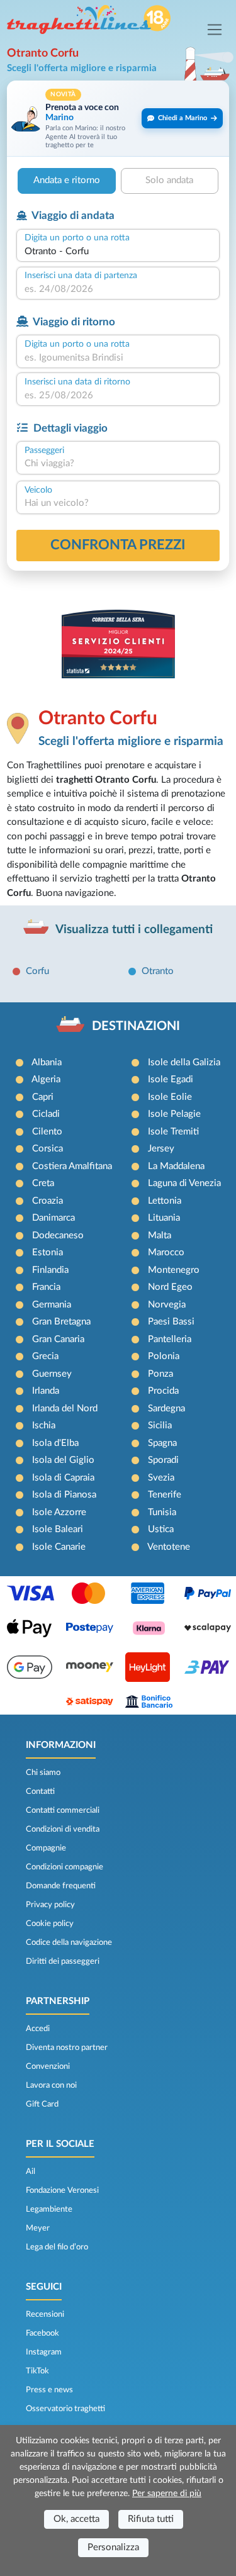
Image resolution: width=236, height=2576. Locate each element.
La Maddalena (176, 1166)
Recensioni (45, 2314)
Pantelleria (170, 1339)
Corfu (37, 971)
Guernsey (52, 1374)
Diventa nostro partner (67, 2047)
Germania (52, 1305)
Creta (43, 1183)
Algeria (46, 1079)
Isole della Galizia (184, 1062)
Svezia (161, 1478)
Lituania (164, 1218)
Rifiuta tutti (151, 2519)
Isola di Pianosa (64, 1495)
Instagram (44, 2352)
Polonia (164, 1356)
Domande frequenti (61, 1886)
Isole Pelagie (174, 1114)
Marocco (166, 1252)
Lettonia (165, 1201)
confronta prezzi (118, 545)
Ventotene (169, 1547)
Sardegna (166, 1408)
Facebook (42, 2333)
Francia (46, 1287)
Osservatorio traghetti (65, 2409)
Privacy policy (50, 1905)
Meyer (38, 2228)
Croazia (48, 1201)
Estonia (48, 1252)
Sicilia (160, 1425)
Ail (31, 2171)
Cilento (47, 1132)
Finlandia (50, 1270)
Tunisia (162, 1512)
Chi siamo (43, 1772)
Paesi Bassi (171, 1322)
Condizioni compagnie (65, 1867)
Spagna (162, 1443)
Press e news (49, 2390)
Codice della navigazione (69, 1942)
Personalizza (113, 2547)
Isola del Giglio (63, 1460)
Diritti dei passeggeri (63, 1961)
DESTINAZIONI (136, 1026)
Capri (43, 1097)
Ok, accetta (76, 2519)
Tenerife (165, 1495)
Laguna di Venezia (184, 1183)
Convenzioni (48, 2066)
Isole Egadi (171, 1079)
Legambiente (49, 2209)
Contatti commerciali (63, 1810)
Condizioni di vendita (63, 1829)
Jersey (161, 1149)
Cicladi (46, 1114)
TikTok (37, 2371)
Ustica (161, 1529)
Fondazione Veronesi (62, 2190)
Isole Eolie (170, 1097)
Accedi (38, 2029)
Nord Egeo (170, 1287)
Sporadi (163, 1460)
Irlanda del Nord (65, 1408)
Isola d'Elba (55, 1443)
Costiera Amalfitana (72, 1166)
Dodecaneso (58, 1235)
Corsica (48, 1149)
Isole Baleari (58, 1529)
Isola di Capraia (63, 1478)
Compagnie (46, 1848)
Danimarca (53, 1218)
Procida (163, 1391)
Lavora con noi (51, 2085)
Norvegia (167, 1305)
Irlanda (46, 1391)
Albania (47, 1062)
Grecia (45, 1356)
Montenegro (174, 1270)
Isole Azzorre (59, 1512)
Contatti (40, 1791)
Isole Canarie (59, 1547)
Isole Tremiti (173, 1132)
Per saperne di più (167, 2494)
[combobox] (118, 252)
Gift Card (42, 2104)
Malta (160, 1235)
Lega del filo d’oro (57, 2247)
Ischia (44, 1425)
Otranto (158, 971)
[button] (118, 119)
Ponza (160, 1374)
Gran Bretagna (61, 1322)
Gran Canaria (58, 1339)
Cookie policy (50, 1924)
